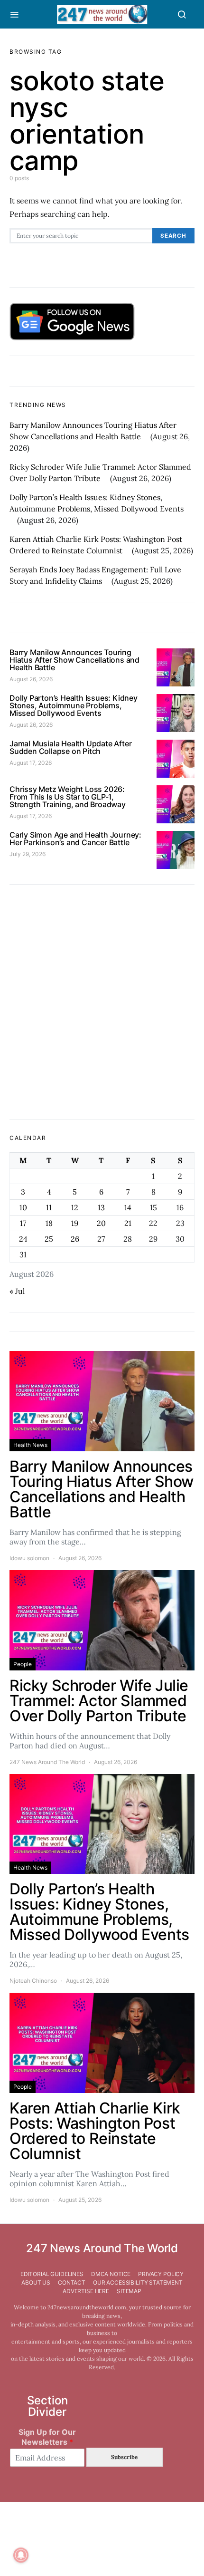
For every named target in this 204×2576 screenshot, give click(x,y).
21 (128, 1223)
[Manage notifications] (21, 2555)
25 (49, 1239)
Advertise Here (86, 2291)
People (23, 1664)
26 (75, 1239)
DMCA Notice (111, 2274)
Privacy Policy (161, 2274)
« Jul (17, 1291)
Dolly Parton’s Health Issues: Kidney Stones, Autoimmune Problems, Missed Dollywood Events (74, 705)
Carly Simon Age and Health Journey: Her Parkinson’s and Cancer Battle (75, 839)
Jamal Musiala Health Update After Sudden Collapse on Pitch (70, 747)
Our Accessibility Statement (138, 2282)
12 (75, 1207)
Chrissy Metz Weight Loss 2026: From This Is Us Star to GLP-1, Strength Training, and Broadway (68, 797)
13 (101, 1207)
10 (23, 1207)
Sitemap (129, 2291)
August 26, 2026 (31, 679)
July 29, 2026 (28, 854)
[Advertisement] (102, 1002)
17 (23, 1223)
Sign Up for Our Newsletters (47, 2437)
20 (101, 1223)
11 (49, 1207)
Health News (30, 1445)
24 (23, 1239)
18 (49, 1223)
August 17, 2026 (31, 763)
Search (173, 236)
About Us (36, 2282)
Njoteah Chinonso (33, 1981)
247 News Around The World (47, 1762)
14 (128, 1207)
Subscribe (124, 2457)
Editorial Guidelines (52, 2274)
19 (75, 1223)
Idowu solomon (29, 1558)
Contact (72, 2282)
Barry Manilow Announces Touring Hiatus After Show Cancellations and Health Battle (74, 660)
